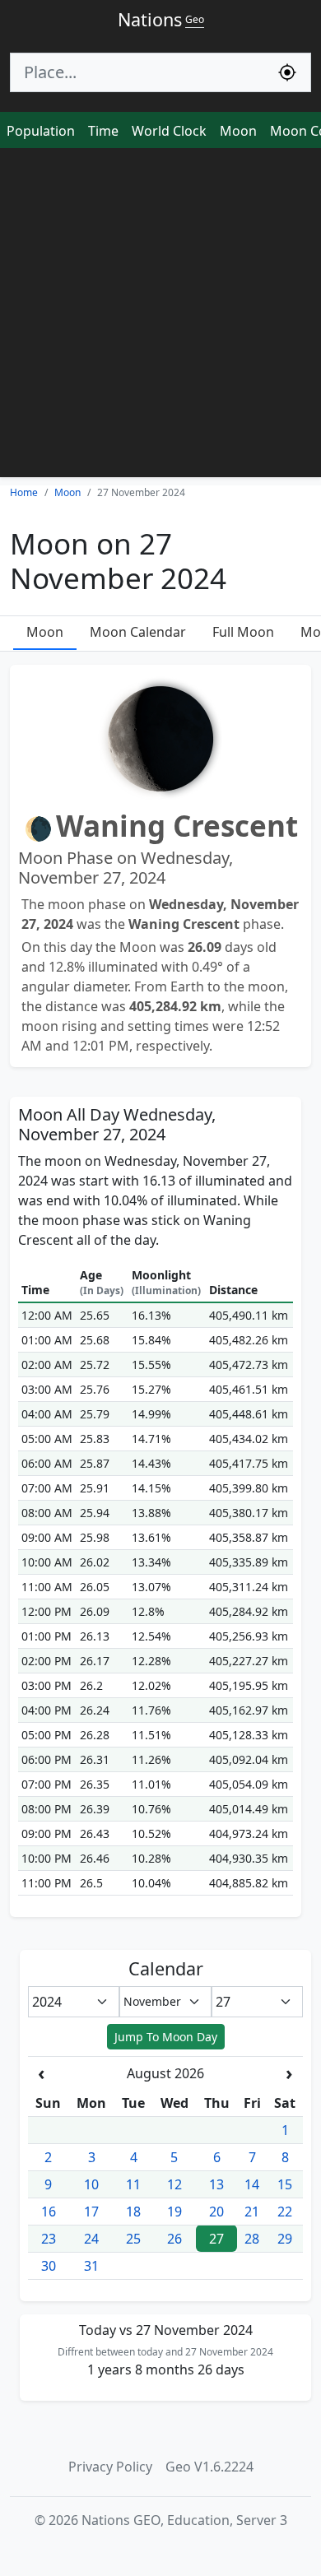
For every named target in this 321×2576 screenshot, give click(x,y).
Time (103, 131)
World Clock (169, 131)
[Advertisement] (160, 317)
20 (216, 2212)
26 (174, 2239)
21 (252, 2212)
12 (174, 2184)
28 (252, 2239)
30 (49, 2266)
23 (49, 2239)
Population (41, 131)
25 (133, 2239)
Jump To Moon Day (166, 2037)
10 (91, 2184)
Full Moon (243, 632)
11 (133, 2184)
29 (285, 2239)
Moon (238, 131)
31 (91, 2266)
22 (285, 2212)
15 (285, 2184)
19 (174, 2212)
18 (133, 2212)
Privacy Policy (110, 2467)
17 (91, 2212)
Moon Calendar (138, 632)
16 (49, 2212)
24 (91, 2239)
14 (252, 2184)
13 (216, 2184)
